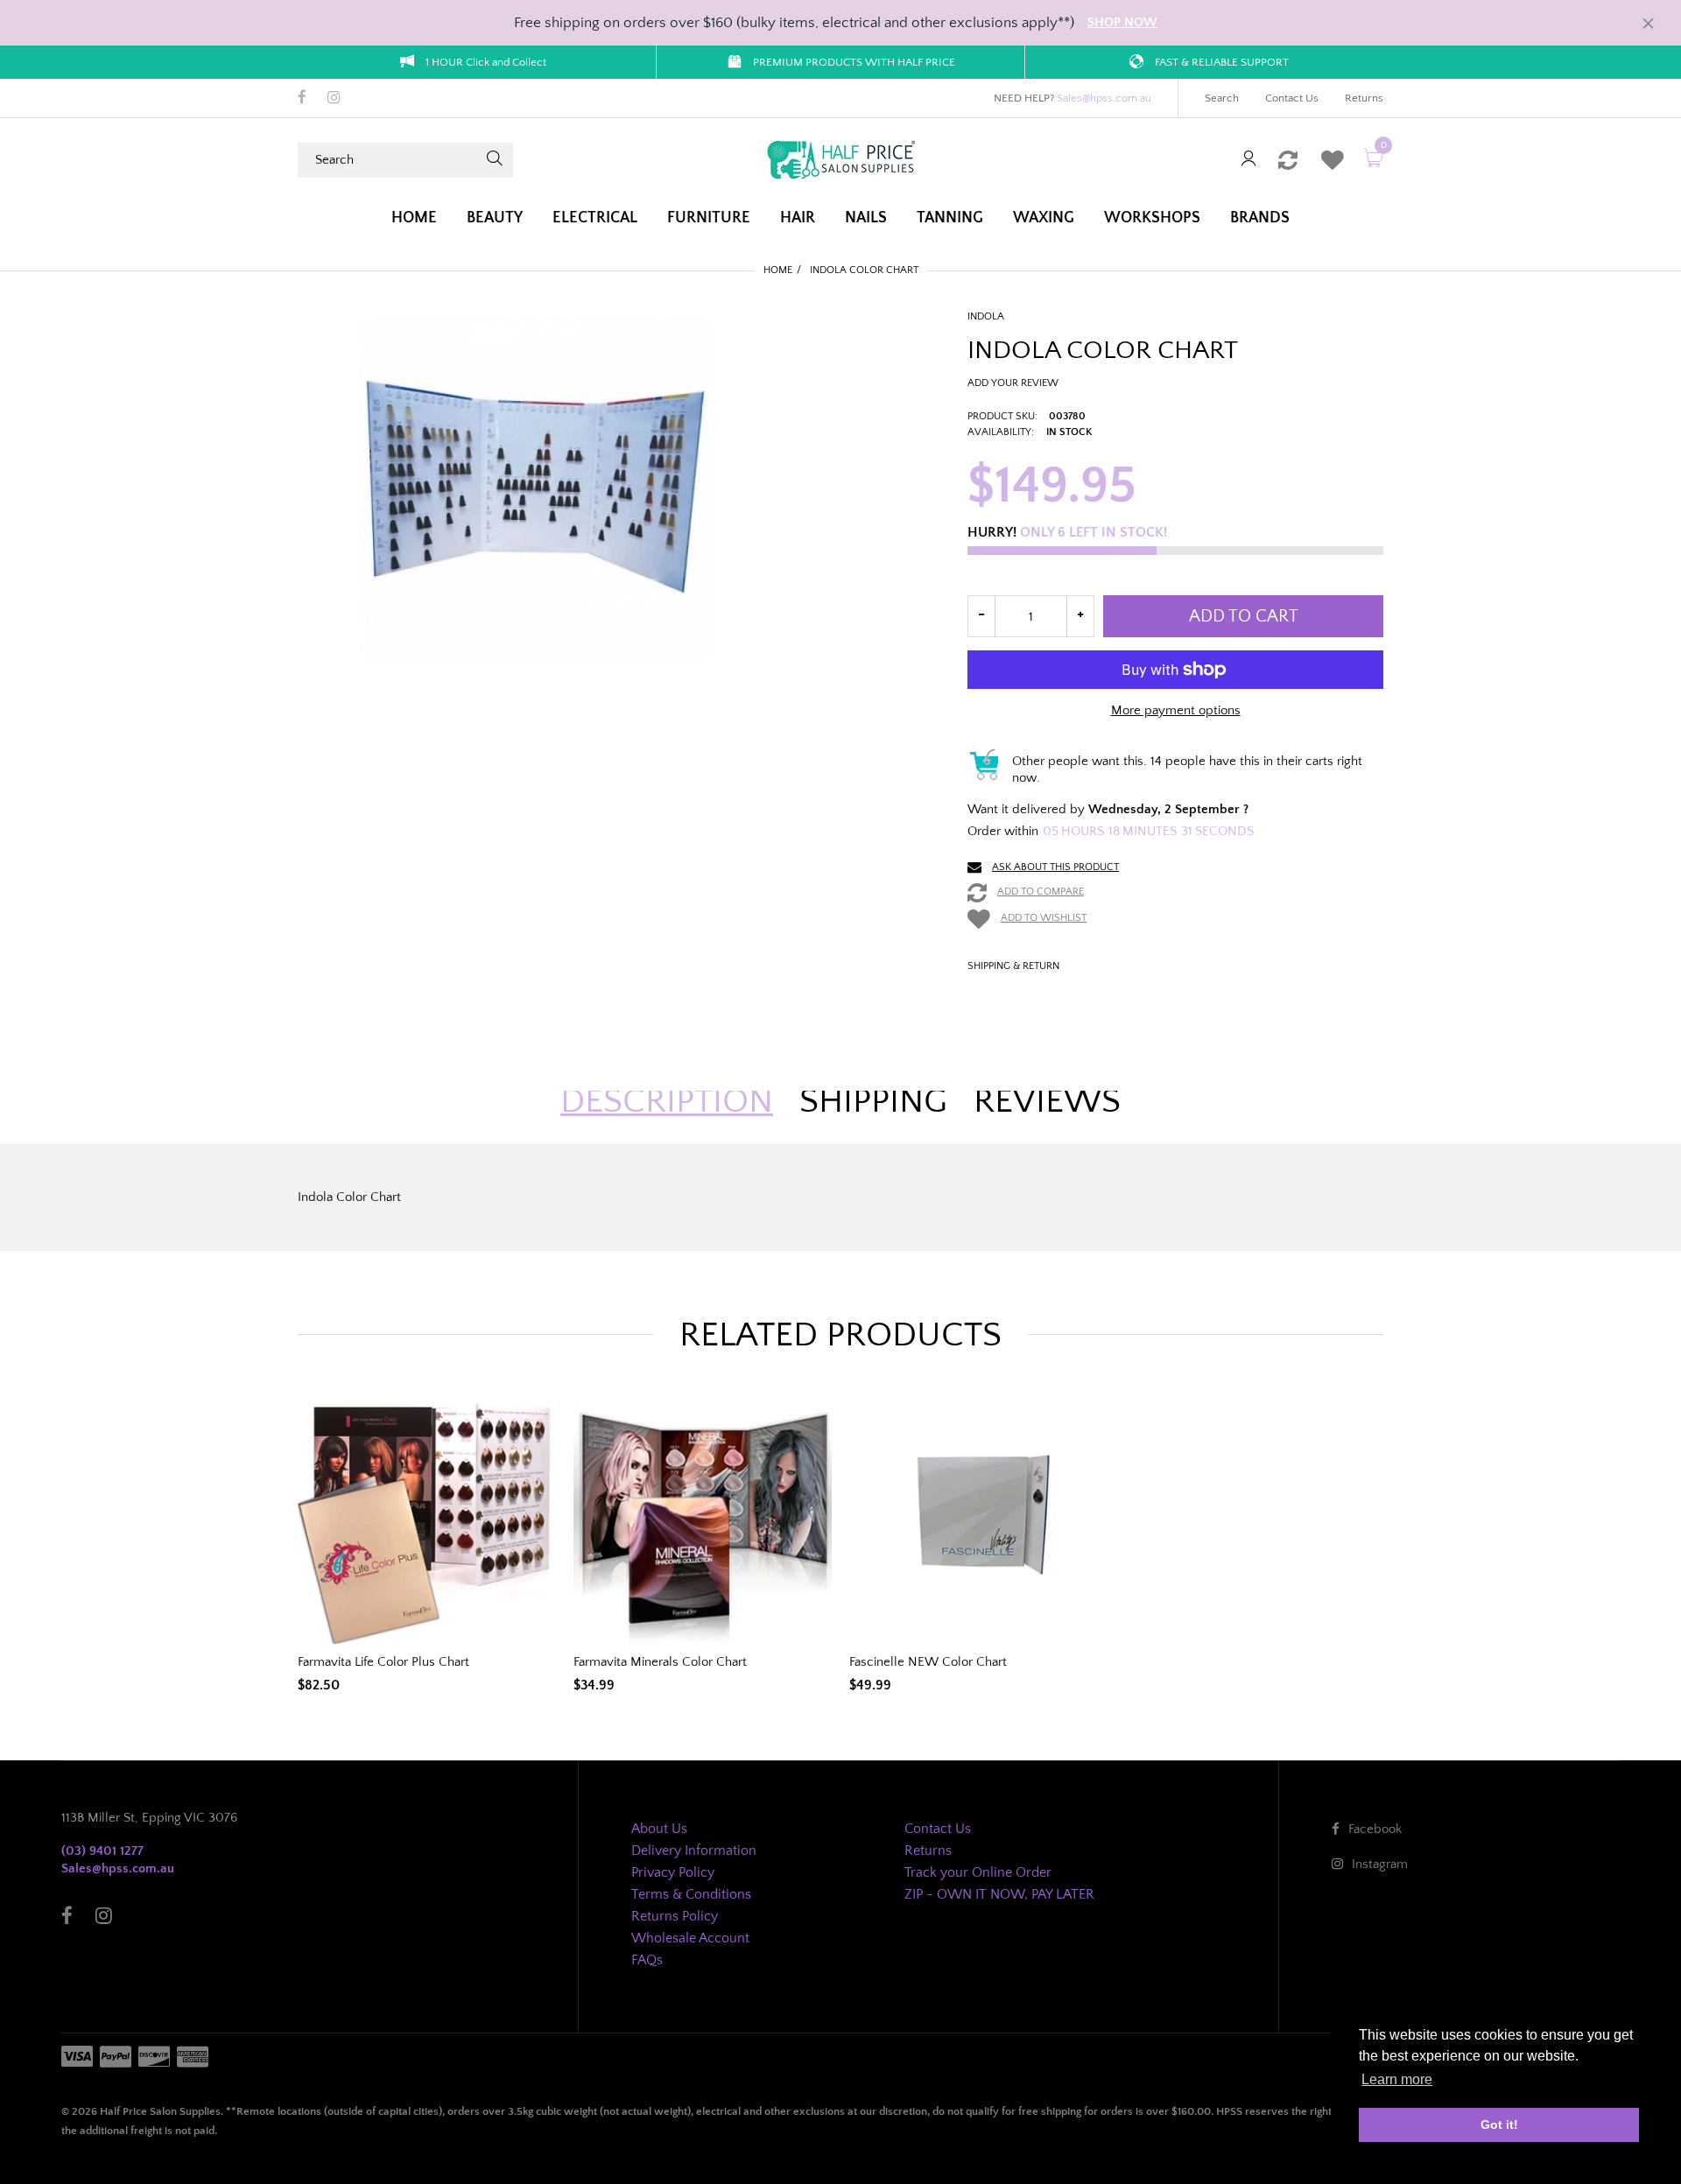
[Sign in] (1248, 160)
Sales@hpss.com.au (1104, 98)
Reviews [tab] (1047, 1101)
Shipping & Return (1013, 966)
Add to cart (1244, 616)
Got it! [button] (1499, 2124)
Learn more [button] (1397, 2079)
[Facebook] (302, 99)
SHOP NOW (1122, 22)
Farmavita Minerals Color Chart (660, 1662)
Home (778, 270)
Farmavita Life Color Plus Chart (383, 1662)
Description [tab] (667, 1101)
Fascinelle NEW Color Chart (928, 1662)
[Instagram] (334, 99)
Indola (986, 316)
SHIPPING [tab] (873, 1101)
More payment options (1176, 710)
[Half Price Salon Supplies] (840, 159)
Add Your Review (1013, 383)
